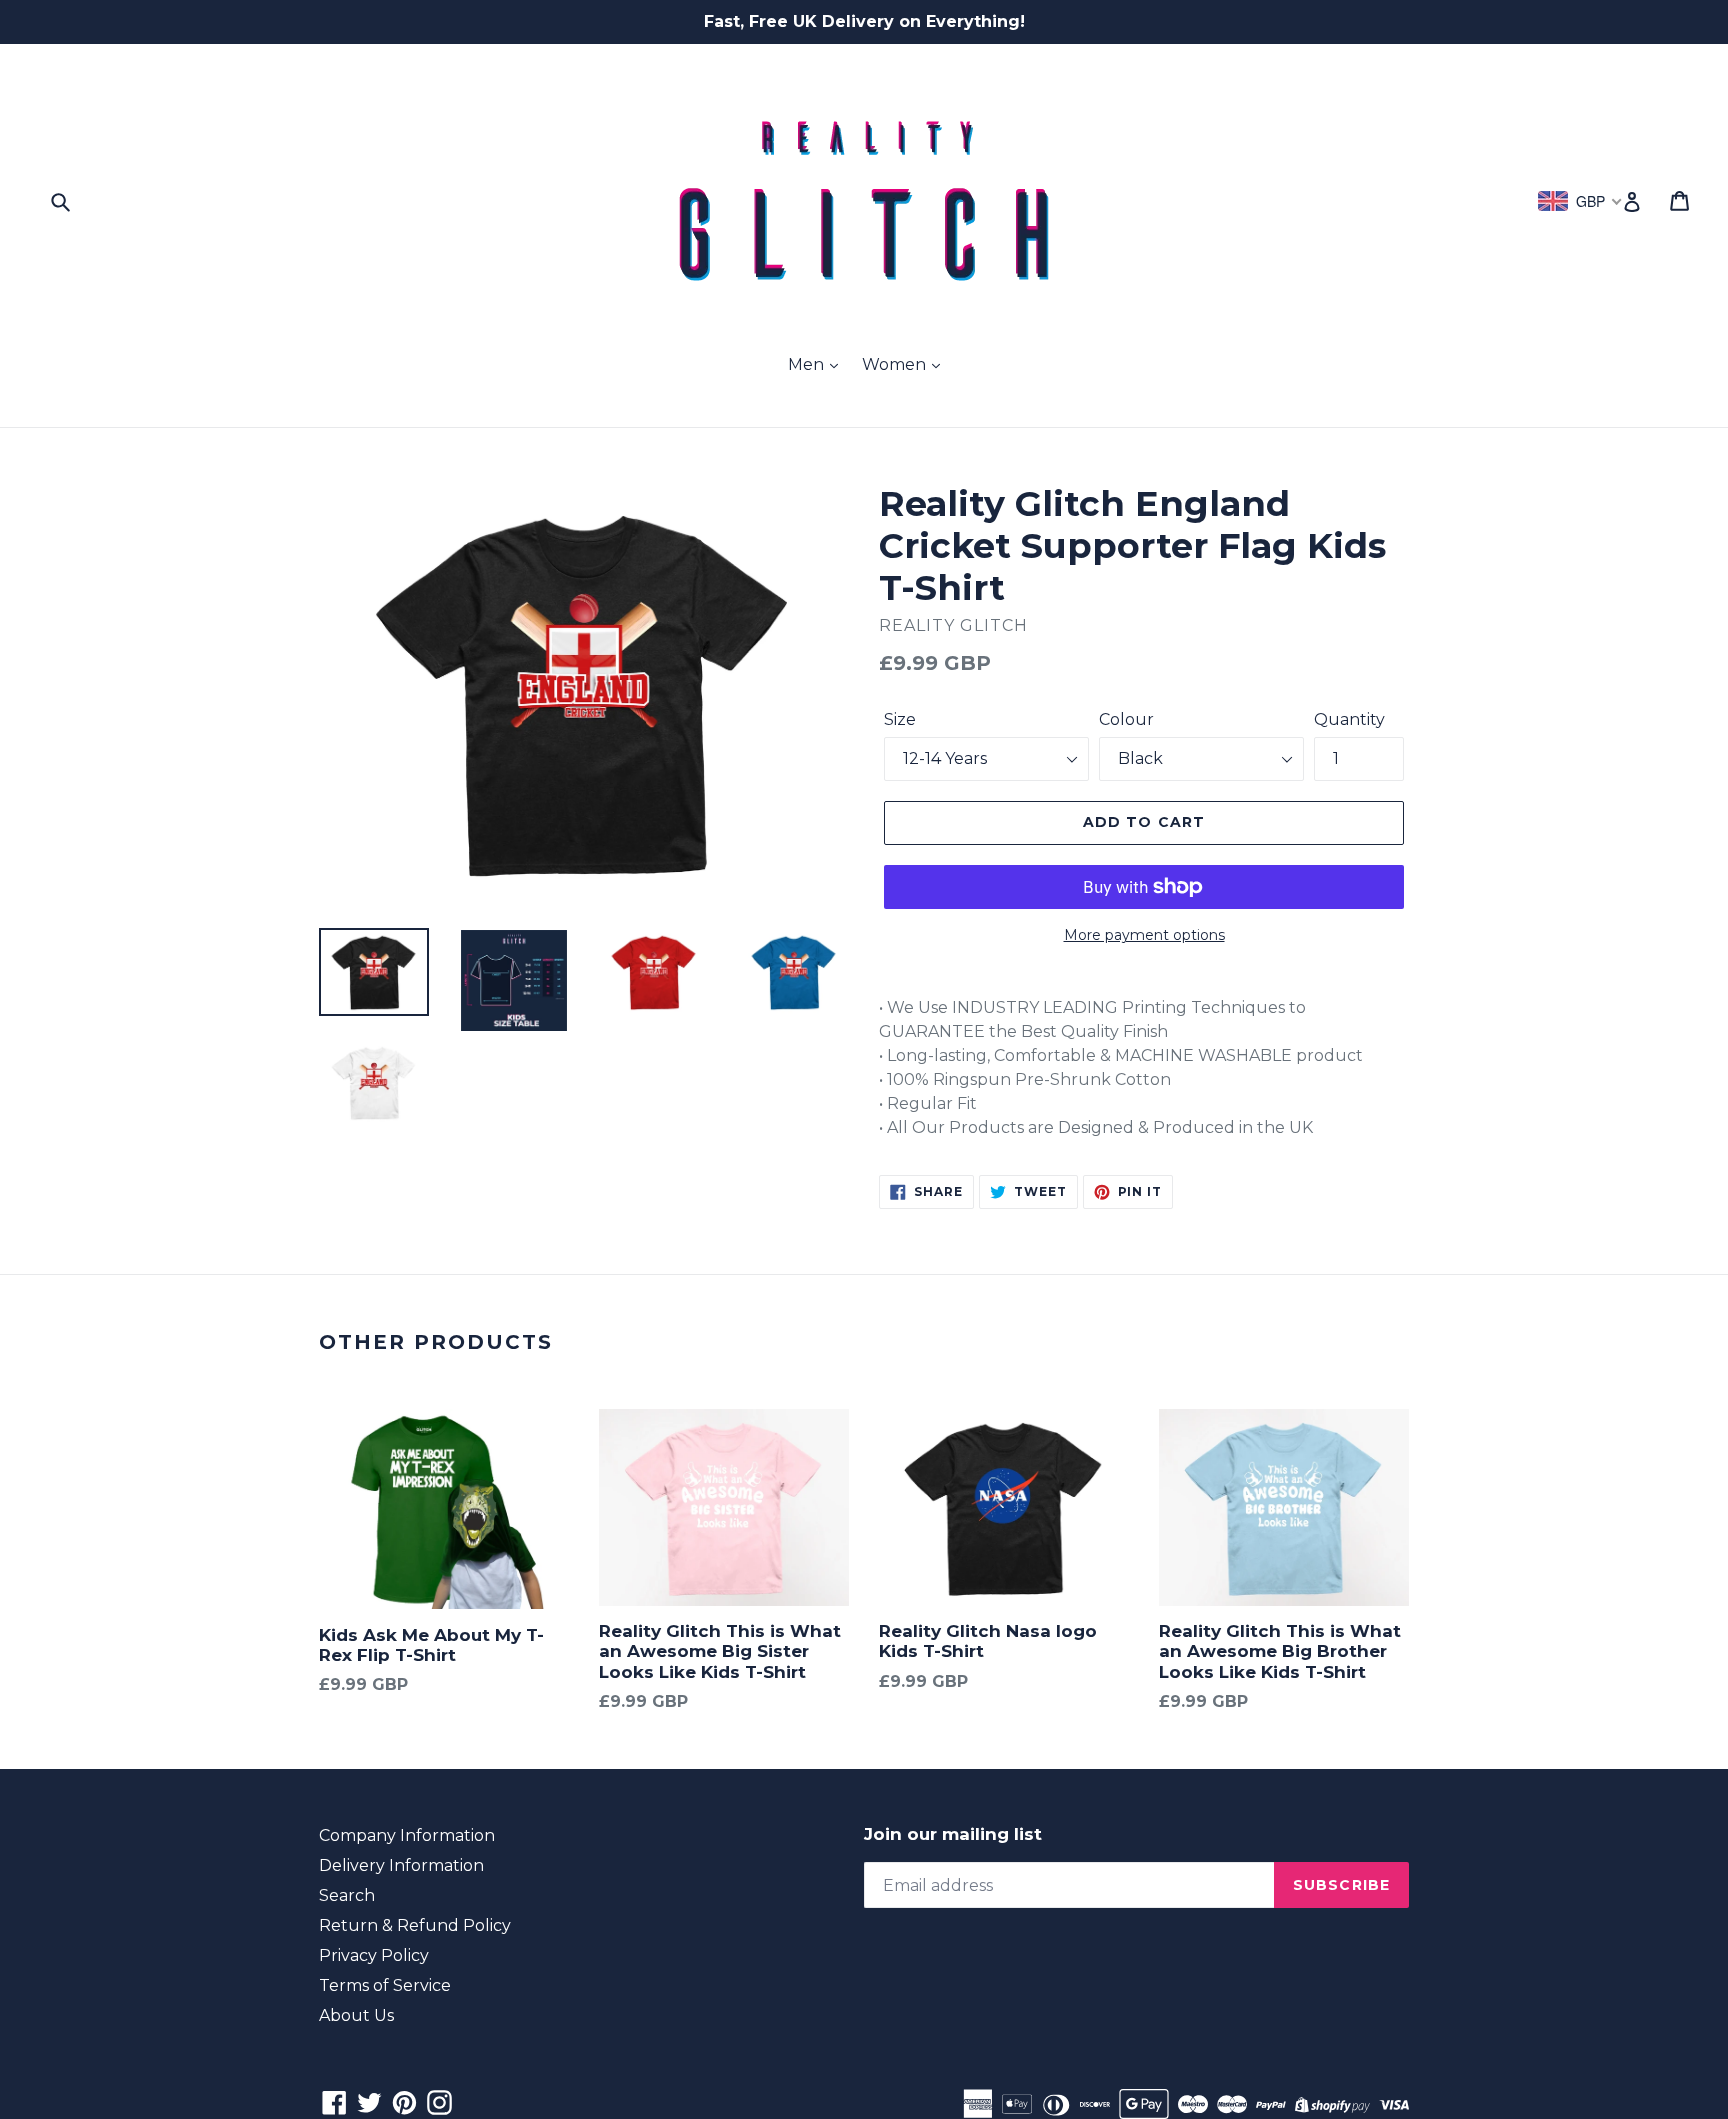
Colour (1126, 719)
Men (808, 364)
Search (347, 1895)
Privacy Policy (374, 1955)
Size (900, 719)
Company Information (407, 1835)
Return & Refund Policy (415, 1925)
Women (896, 364)
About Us (356, 2015)
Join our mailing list (953, 1834)
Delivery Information (401, 1865)
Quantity (1349, 719)
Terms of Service (385, 1985)
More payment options (1144, 935)
